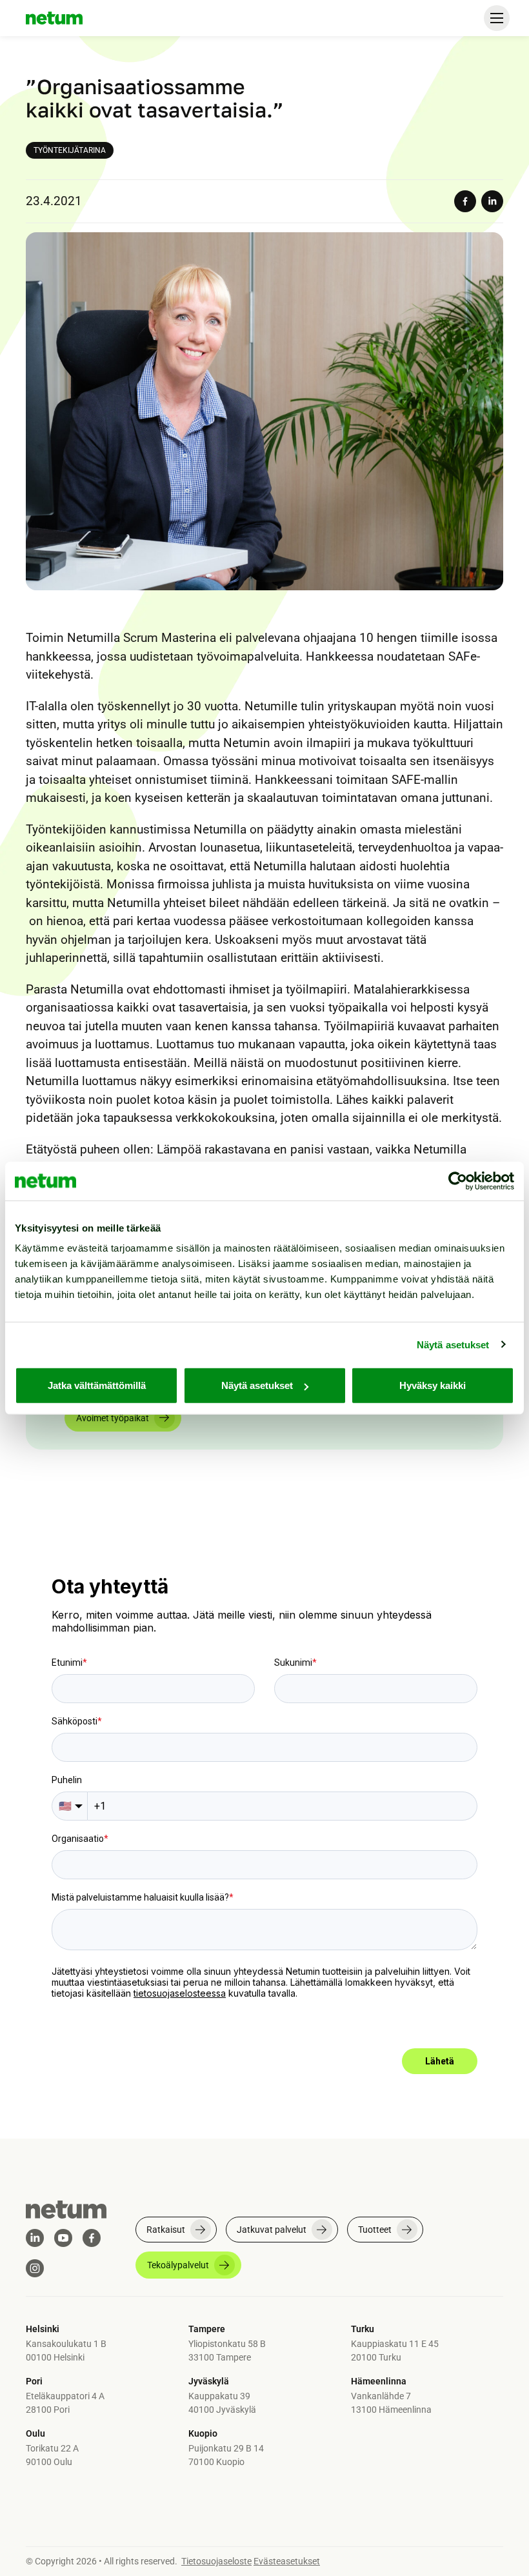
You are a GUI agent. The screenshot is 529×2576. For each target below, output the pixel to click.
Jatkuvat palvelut (272, 2230)
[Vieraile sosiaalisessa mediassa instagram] (35, 2268)
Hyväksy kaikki (433, 1385)
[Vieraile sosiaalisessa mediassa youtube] (63, 2238)
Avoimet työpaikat (113, 1418)
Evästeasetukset (287, 2561)
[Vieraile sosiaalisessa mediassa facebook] (92, 2238)
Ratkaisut (166, 2230)
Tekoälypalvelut (178, 2265)
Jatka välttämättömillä (97, 1385)
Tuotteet (375, 2230)
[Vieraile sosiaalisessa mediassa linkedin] (35, 2238)
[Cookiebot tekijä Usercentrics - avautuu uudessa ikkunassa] (458, 1181)
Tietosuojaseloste (216, 2561)
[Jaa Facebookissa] (465, 201)
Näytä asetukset (453, 1344)
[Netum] (54, 18)
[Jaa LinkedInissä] (492, 201)
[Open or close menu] (497, 18)
